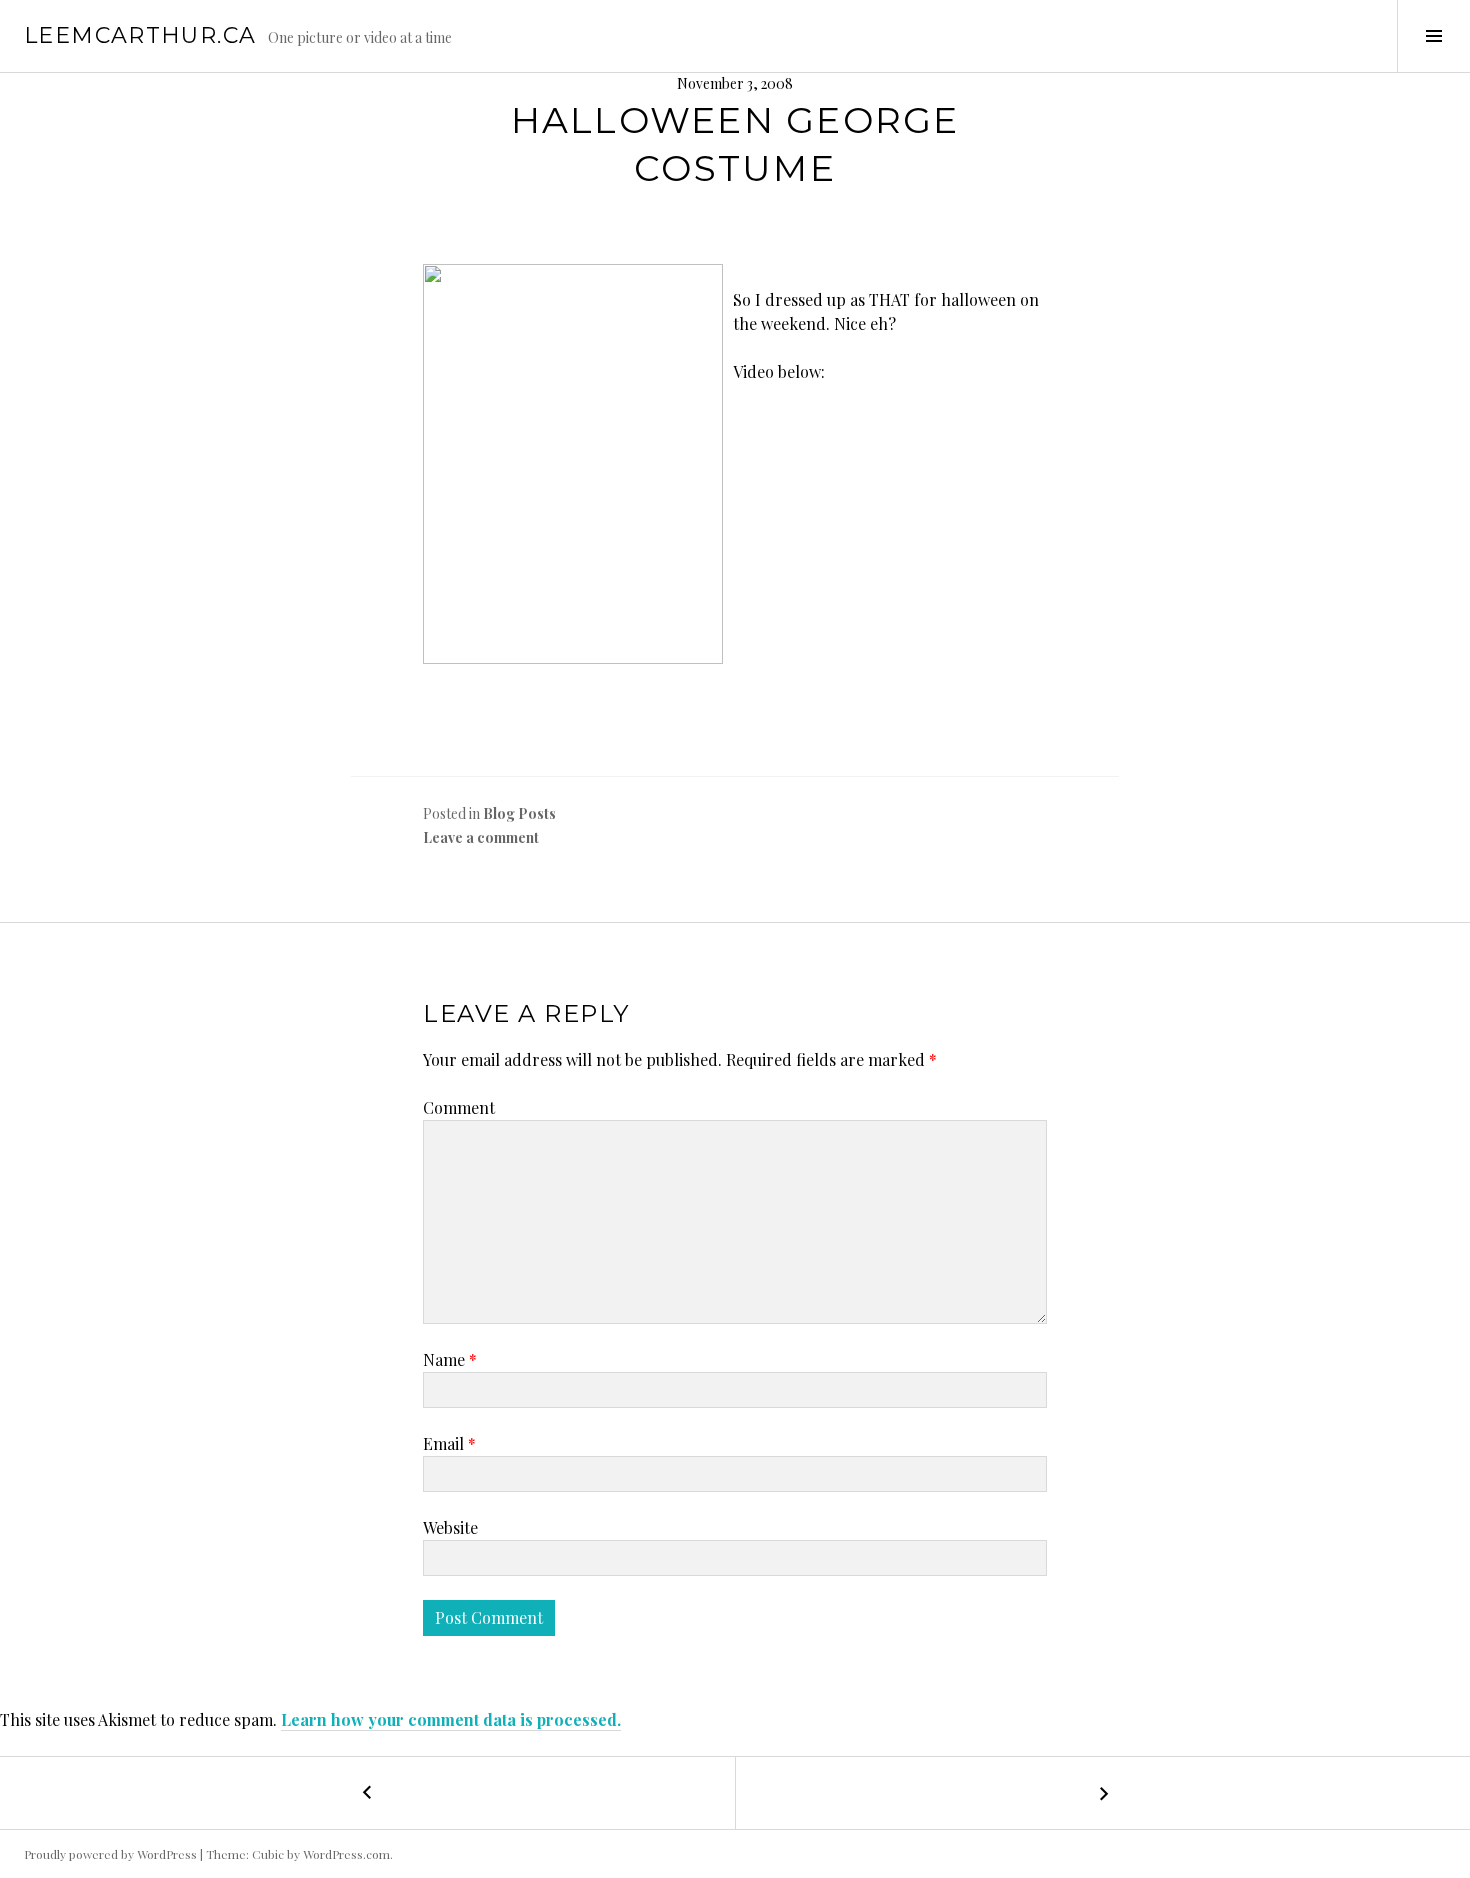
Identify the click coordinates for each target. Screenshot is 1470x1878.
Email (449, 1443)
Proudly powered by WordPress (110, 1854)
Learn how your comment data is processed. (451, 1719)
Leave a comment (481, 837)
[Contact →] (1102, 1793)
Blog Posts (519, 813)
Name (450, 1359)
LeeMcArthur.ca (140, 35)
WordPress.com (346, 1854)
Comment (459, 1107)
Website (450, 1527)
